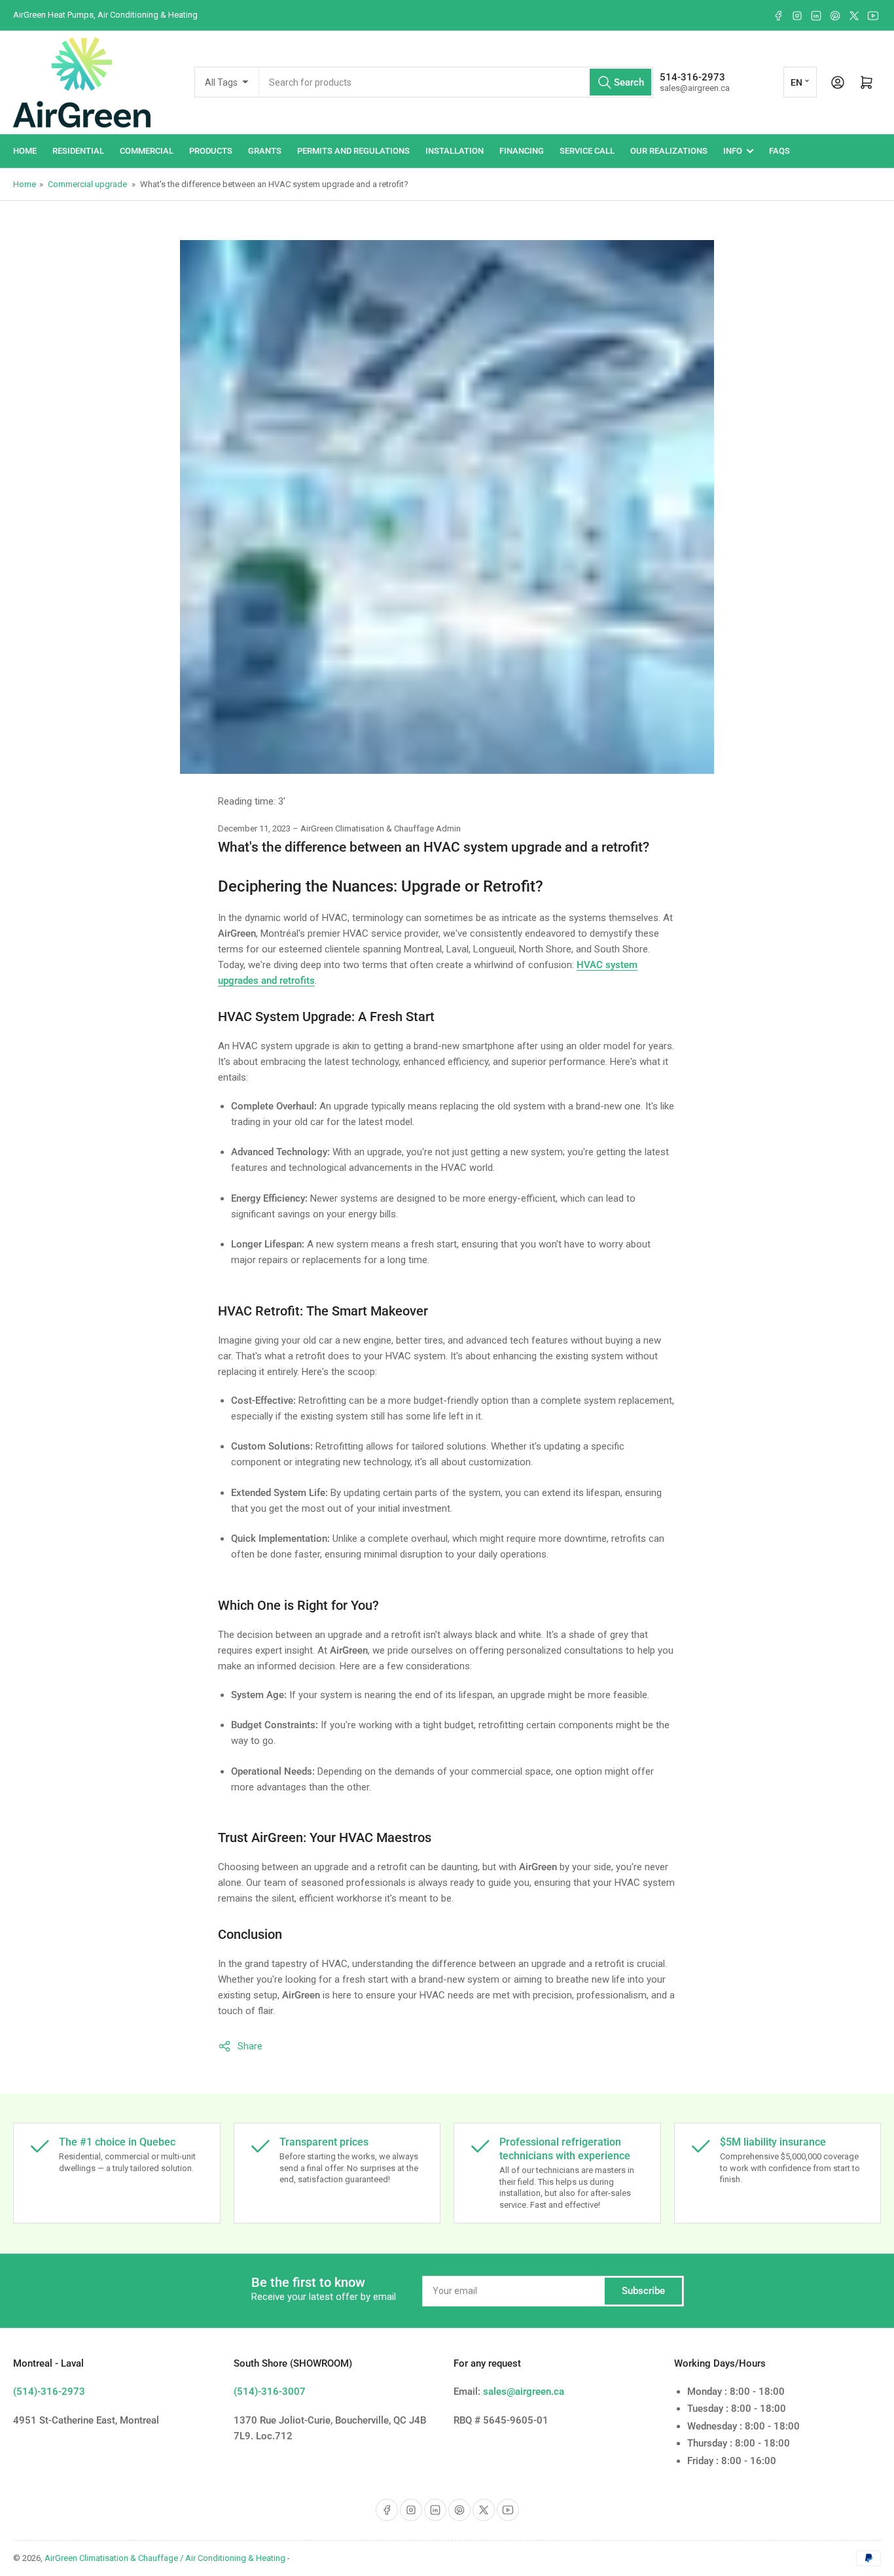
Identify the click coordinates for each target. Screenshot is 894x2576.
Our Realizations (669, 151)
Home (25, 151)
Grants (265, 151)
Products (211, 151)
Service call (587, 151)
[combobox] (456, 82)
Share (250, 2046)
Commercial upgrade (87, 184)
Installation (455, 151)
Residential (78, 151)
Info (733, 151)
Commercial (147, 151)
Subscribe (643, 2291)
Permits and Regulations (353, 151)
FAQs (779, 151)
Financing (522, 151)
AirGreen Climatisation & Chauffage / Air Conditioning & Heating (165, 2558)
